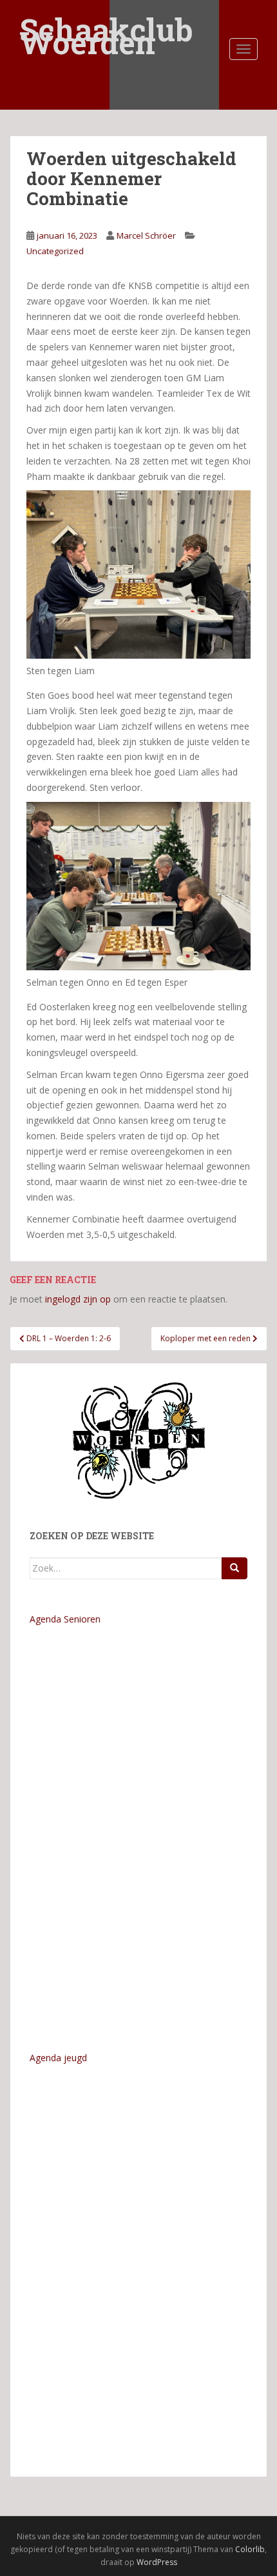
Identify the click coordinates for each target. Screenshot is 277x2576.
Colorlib (250, 2549)
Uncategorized (55, 251)
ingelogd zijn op (78, 1299)
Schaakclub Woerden (106, 21)
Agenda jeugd (58, 2058)
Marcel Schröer (146, 235)
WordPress (157, 2562)
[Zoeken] (234, 1568)
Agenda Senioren (65, 1619)
